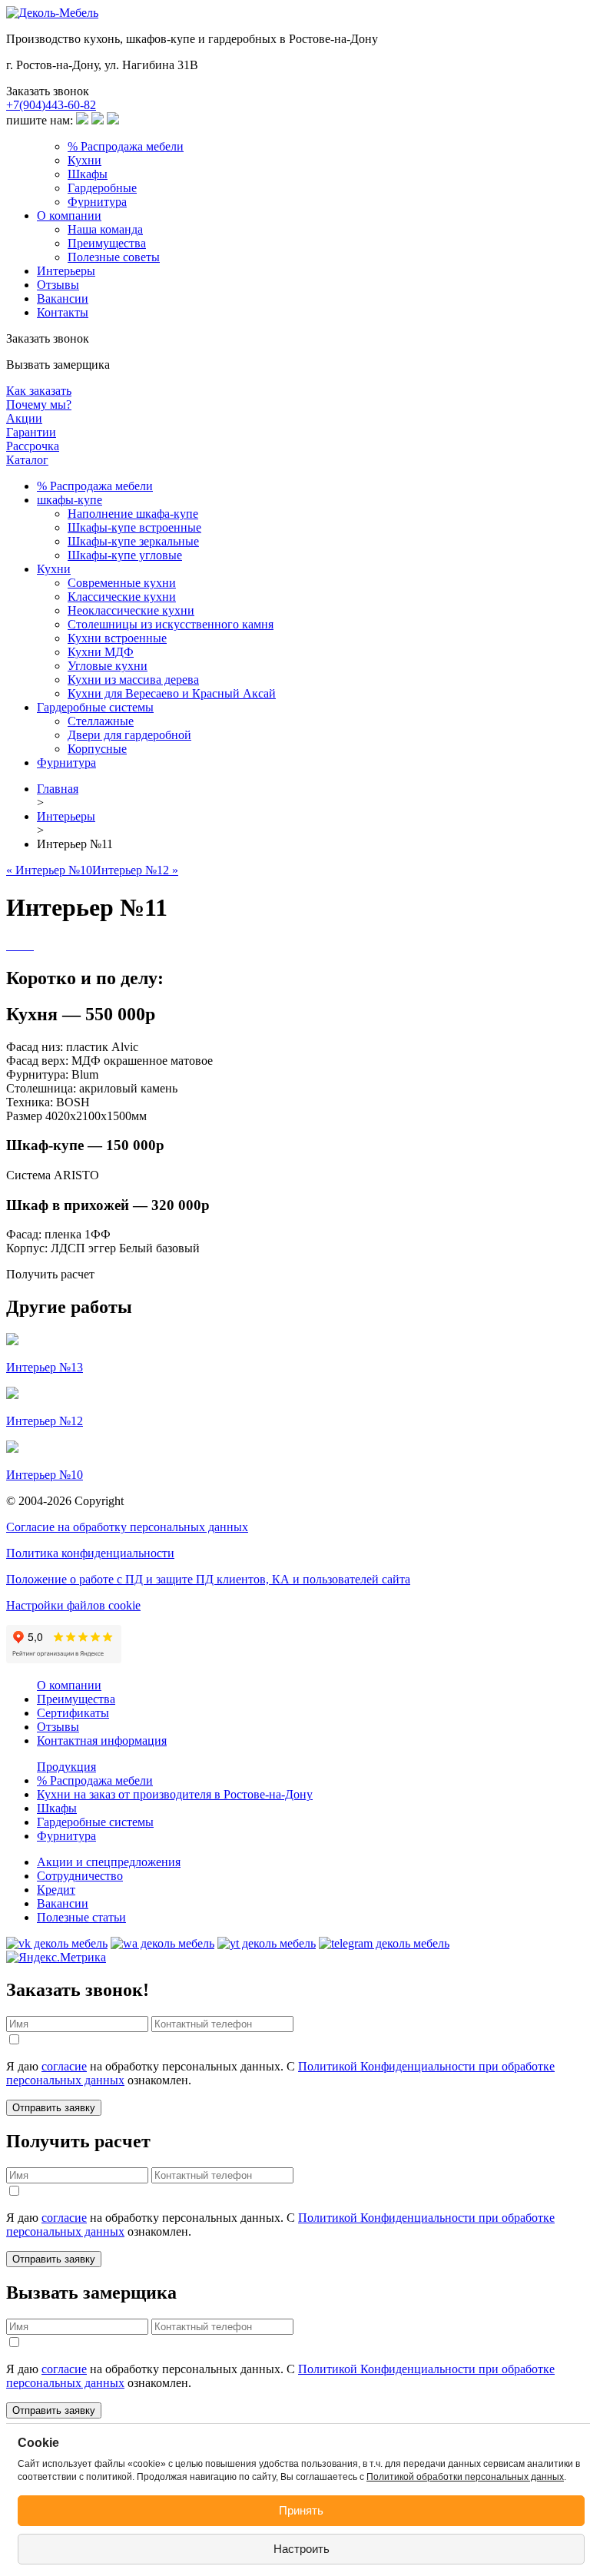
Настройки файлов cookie (73, 1605)
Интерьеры (66, 271)
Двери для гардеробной (129, 735)
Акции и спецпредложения (109, 1862)
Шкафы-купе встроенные (134, 527)
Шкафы (88, 174)
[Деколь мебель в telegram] (384, 1943)
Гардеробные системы (95, 707)
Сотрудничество (80, 1876)
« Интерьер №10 (49, 870)
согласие (64, 2066)
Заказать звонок (48, 91)
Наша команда (105, 229)
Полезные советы (114, 257)
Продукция (66, 1767)
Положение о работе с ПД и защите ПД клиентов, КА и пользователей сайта (208, 1579)
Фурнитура (97, 202)
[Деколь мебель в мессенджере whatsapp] (162, 1943)
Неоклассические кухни (131, 610)
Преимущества (107, 243)
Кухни (85, 160)
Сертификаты (73, 1713)
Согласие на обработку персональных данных (127, 1527)
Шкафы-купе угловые (125, 555)
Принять (301, 2510)
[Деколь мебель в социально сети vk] (57, 1943)
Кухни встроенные (117, 638)
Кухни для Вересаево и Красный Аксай (172, 693)
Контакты (63, 312)
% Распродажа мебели (126, 146)
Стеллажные (101, 721)
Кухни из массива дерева (133, 680)
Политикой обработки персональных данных (465, 2477)
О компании (69, 215)
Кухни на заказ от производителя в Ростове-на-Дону (175, 1794)
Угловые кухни (108, 666)
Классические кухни (122, 597)
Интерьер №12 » (135, 870)
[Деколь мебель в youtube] (267, 1943)
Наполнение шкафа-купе (133, 514)
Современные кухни (122, 583)
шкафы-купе (70, 500)
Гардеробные (102, 188)
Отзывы (58, 285)
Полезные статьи (81, 1917)
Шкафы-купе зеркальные (133, 541)
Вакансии (63, 298)
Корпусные (97, 749)
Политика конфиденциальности (90, 1553)
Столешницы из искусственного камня (171, 624)
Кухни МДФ (101, 652)
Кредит (56, 1890)
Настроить (302, 2549)
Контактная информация (102, 1741)
